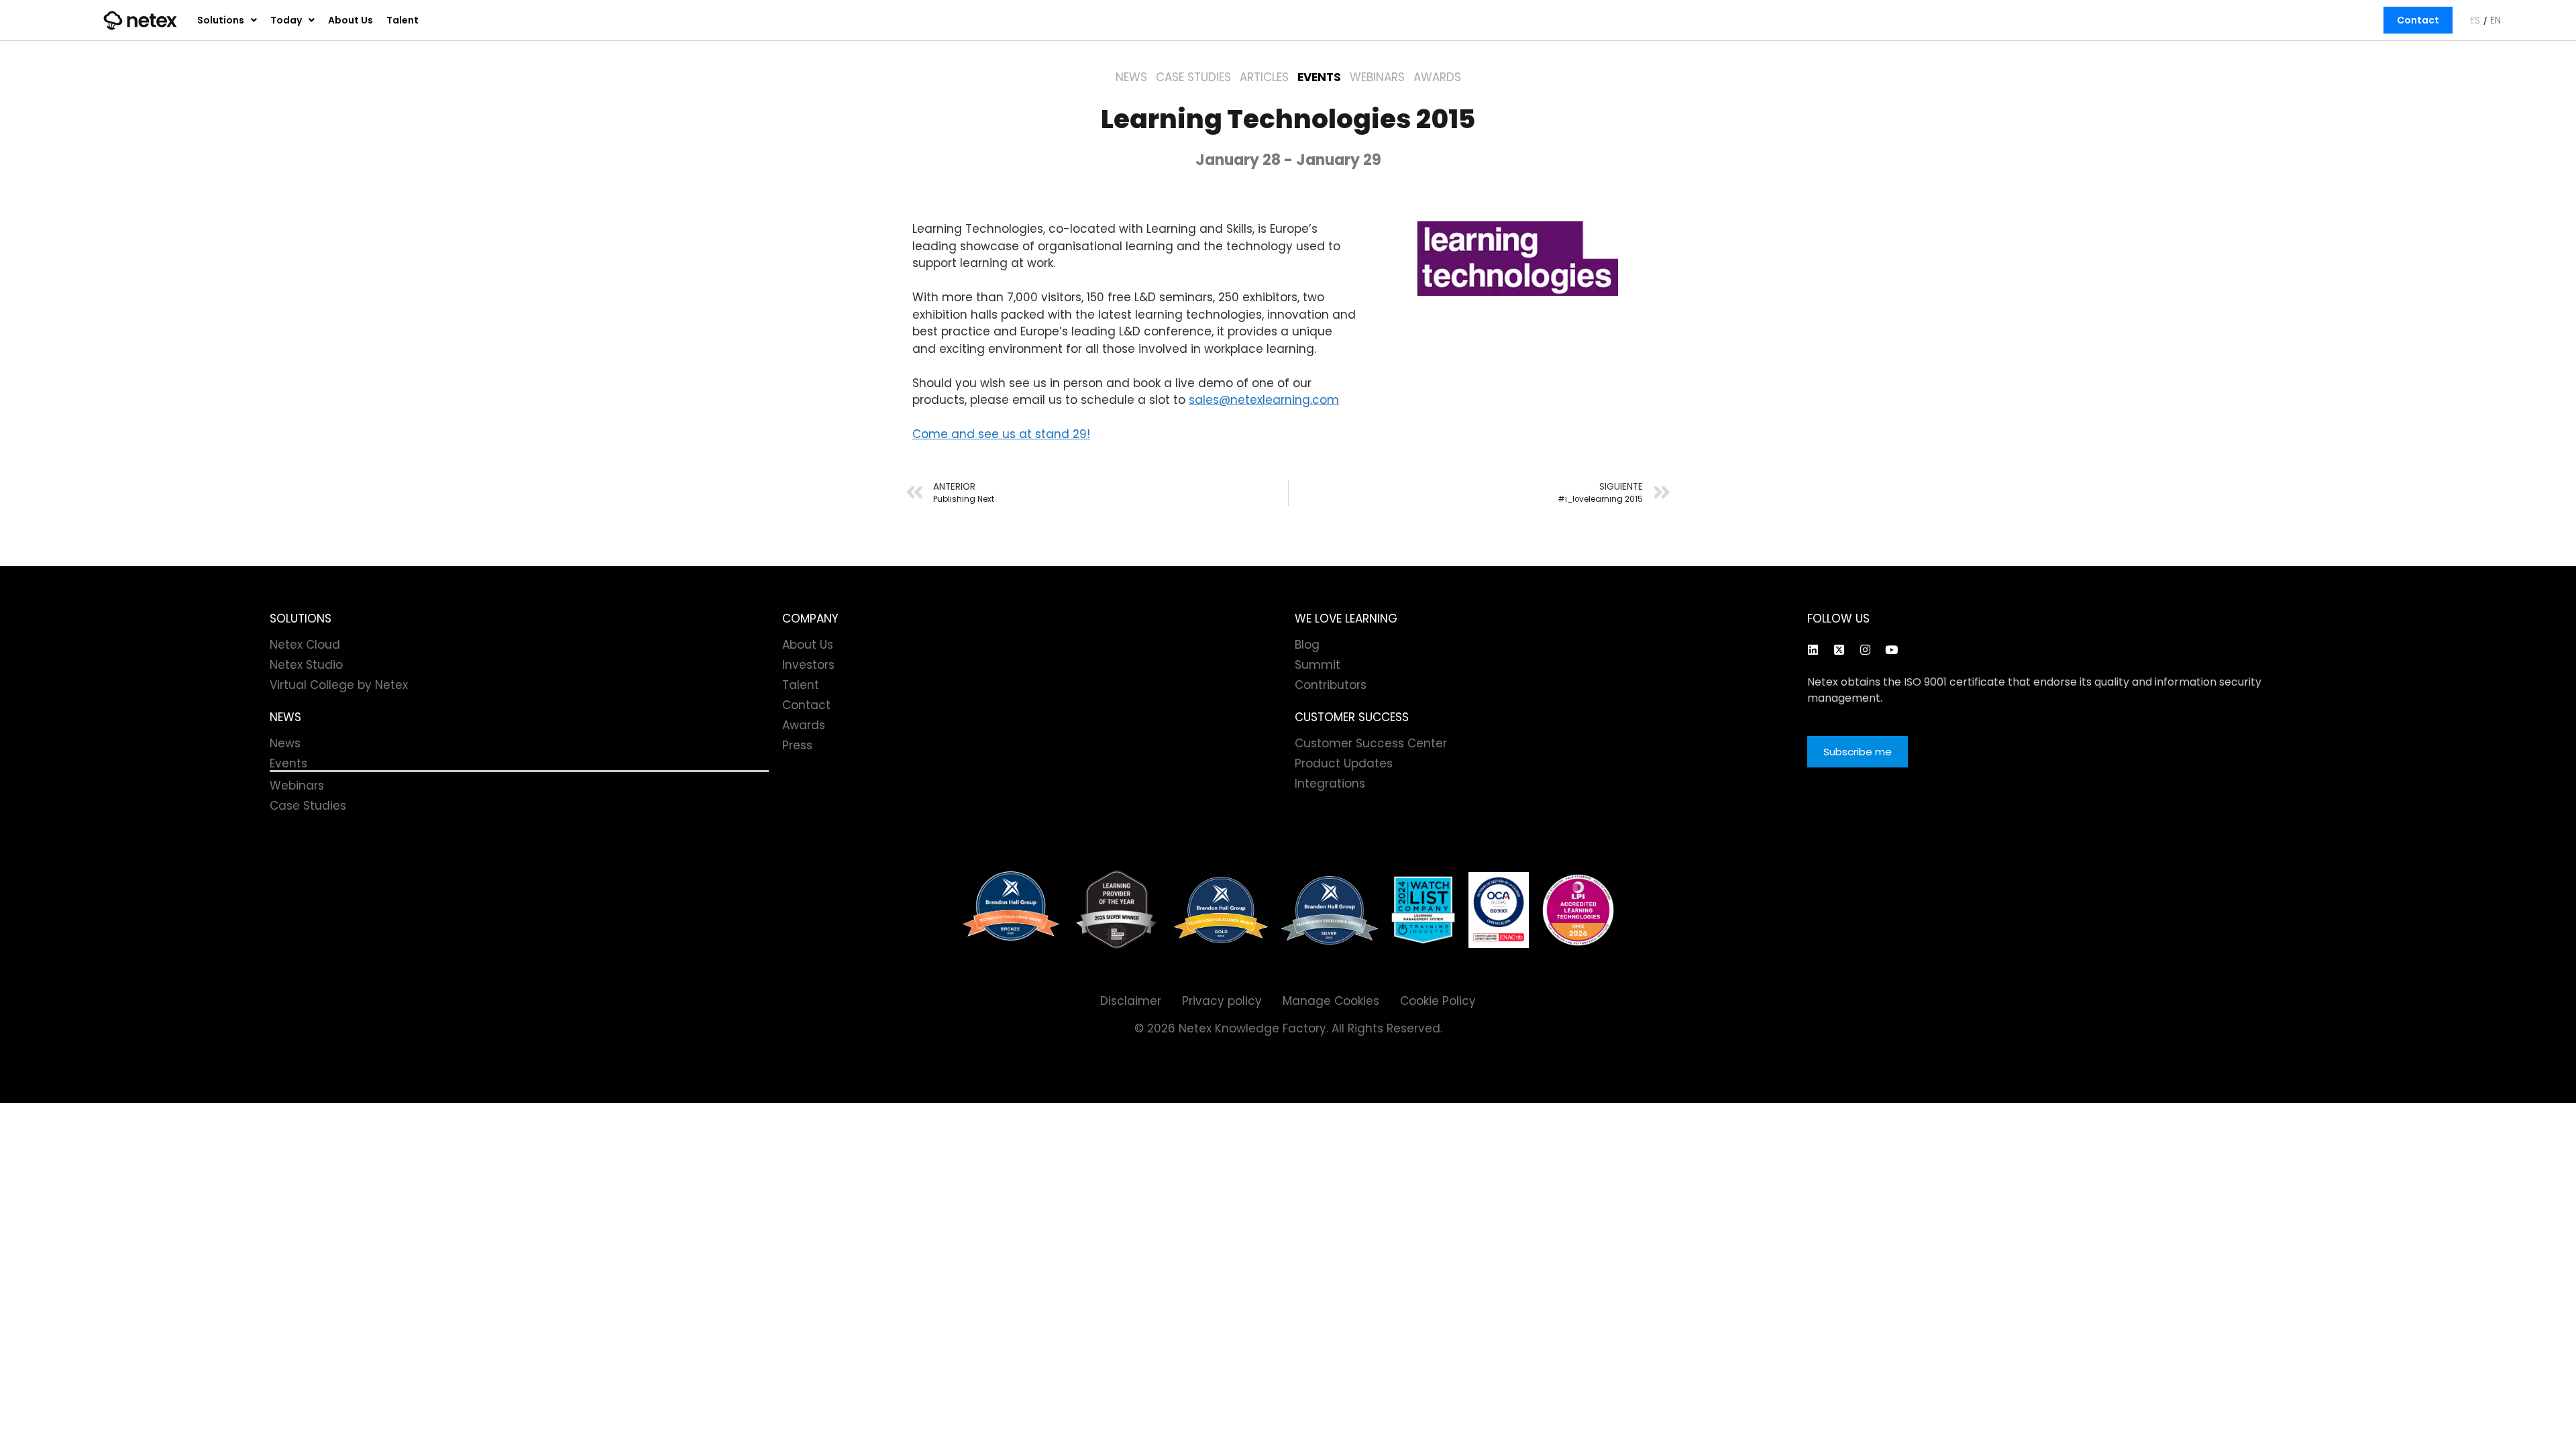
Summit (1318, 665)
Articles (1264, 77)
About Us (351, 20)
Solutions (221, 20)
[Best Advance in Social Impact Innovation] (1117, 910)
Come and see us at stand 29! (1001, 434)
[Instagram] (1865, 649)
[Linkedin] (1813, 649)
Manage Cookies (1331, 1001)
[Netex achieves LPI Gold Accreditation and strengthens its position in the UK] (1578, 910)
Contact (2418, 20)
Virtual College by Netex (339, 685)
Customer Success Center (1371, 743)
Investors (808, 665)
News (1131, 77)
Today (286, 20)
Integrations (1330, 784)
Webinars (1377, 77)
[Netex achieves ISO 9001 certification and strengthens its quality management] (1499, 910)
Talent (402, 20)
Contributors (1331, 685)
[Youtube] (1891, 649)
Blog (1307, 645)
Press (797, 745)
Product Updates (1344, 763)
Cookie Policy (1438, 1001)
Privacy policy (1222, 1001)
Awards (1437, 77)
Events (1319, 77)
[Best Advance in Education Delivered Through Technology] (1221, 910)
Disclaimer (1131, 1001)
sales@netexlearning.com (1264, 400)
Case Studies (1193, 77)
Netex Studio (306, 665)
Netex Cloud (305, 645)
